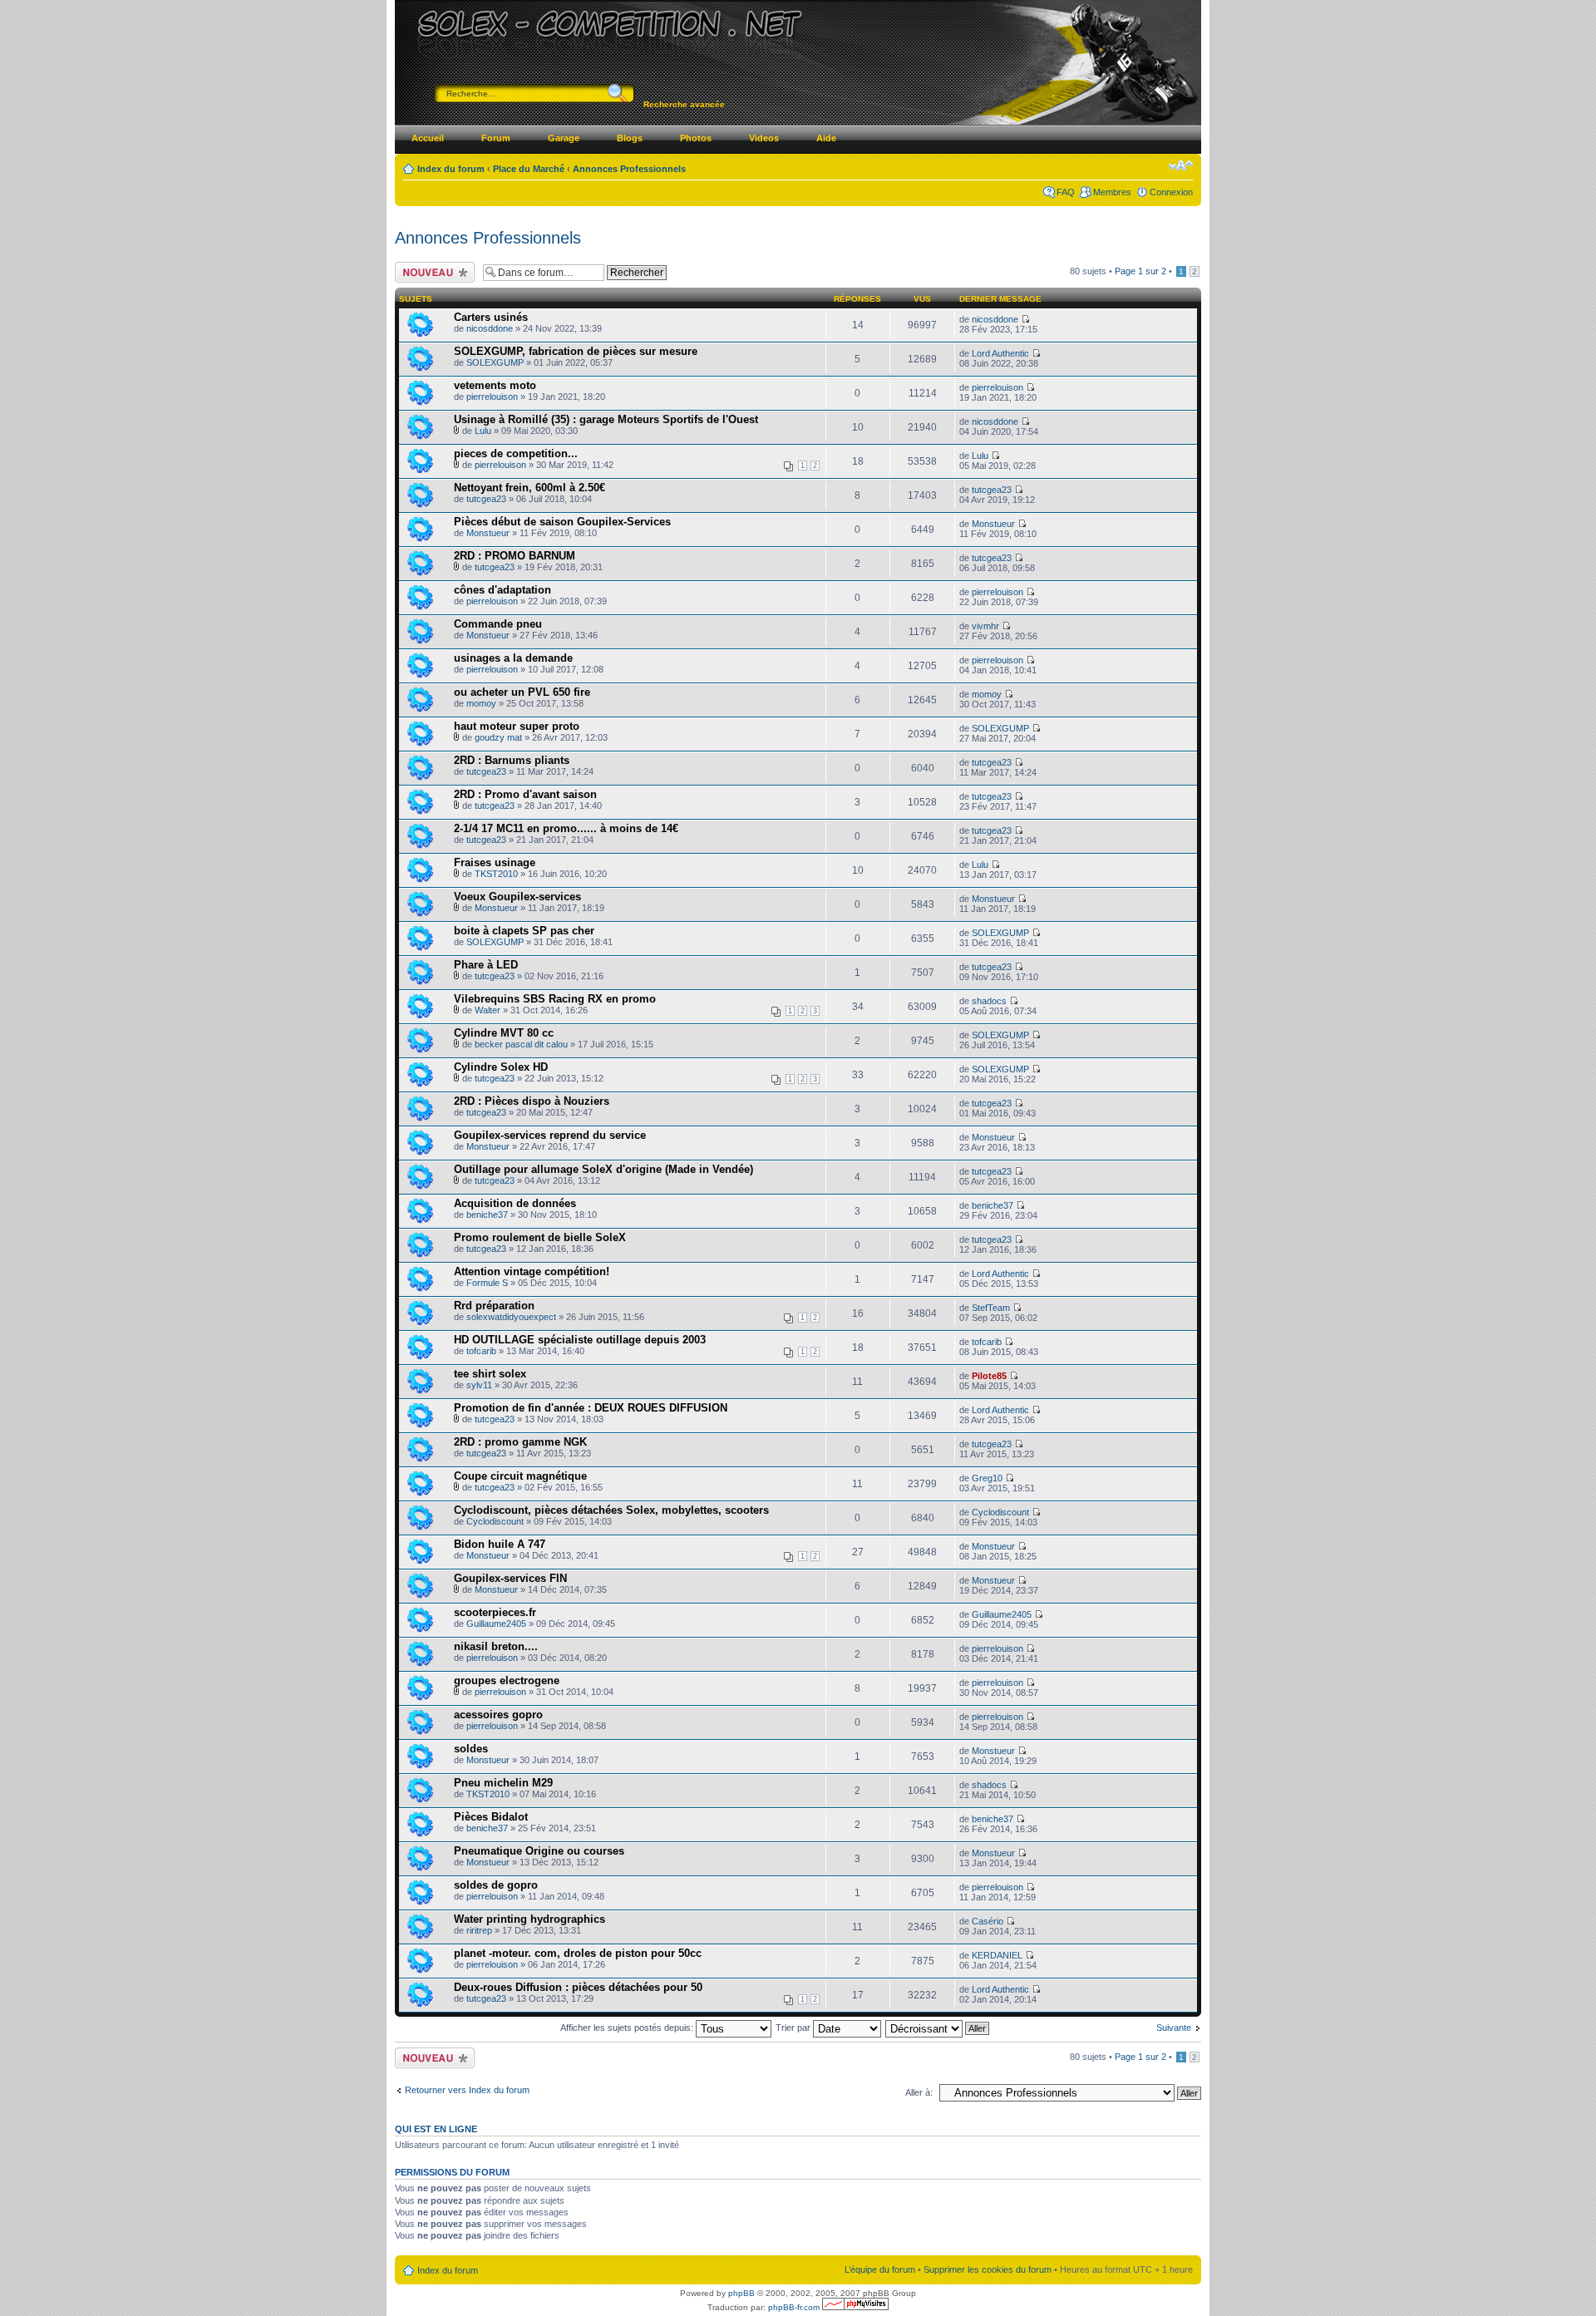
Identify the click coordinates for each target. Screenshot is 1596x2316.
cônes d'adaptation (502, 590)
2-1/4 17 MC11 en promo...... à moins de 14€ (566, 828)
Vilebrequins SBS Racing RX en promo (555, 999)
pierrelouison (492, 397)
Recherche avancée (684, 104)
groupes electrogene (507, 1680)
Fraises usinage (495, 862)
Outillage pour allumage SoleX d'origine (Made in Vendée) (603, 1169)
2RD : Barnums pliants (512, 760)
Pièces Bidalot (491, 1817)
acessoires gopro (498, 1715)
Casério (988, 1921)
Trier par (794, 2028)
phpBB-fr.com (794, 2307)
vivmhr (985, 626)
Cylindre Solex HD (501, 1067)
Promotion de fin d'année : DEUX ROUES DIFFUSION (591, 1408)
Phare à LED (486, 965)
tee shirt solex (490, 1374)
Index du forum (451, 169)
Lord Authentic (1000, 353)
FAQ (1066, 192)
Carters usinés (491, 317)
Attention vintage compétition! (532, 1271)
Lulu (483, 431)
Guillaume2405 (496, 1624)
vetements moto (495, 385)
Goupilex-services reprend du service (550, 1135)
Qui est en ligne (436, 2129)
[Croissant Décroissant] (938, 2028)
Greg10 (987, 1478)
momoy (481, 703)
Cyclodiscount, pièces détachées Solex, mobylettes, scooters (611, 1510)
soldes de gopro (496, 1885)
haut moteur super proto (517, 726)
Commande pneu (498, 624)
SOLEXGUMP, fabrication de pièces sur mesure (576, 351)
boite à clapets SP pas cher (524, 931)
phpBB (741, 2293)
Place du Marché (529, 169)
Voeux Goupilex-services (517, 897)
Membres (1112, 192)
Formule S (487, 1283)
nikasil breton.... (496, 1646)
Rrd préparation (494, 1306)
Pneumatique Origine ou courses (539, 1851)
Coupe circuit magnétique (520, 1476)
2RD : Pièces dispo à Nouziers (532, 1101)
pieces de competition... (516, 453)
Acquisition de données (515, 1203)
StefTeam (991, 1308)
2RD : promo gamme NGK (520, 1442)
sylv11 (479, 1385)
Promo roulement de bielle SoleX (540, 1237)
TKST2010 (496, 874)
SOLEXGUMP (495, 362)
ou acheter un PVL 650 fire (522, 692)
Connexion (1171, 192)
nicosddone (490, 328)
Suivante (1174, 2028)
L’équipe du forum (880, 2269)
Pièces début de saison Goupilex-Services (562, 522)
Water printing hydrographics (530, 1919)
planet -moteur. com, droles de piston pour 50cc (578, 1953)
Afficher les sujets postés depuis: (628, 2028)
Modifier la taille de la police (1181, 165)
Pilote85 (989, 1376)
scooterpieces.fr (495, 1612)
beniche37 (487, 1215)
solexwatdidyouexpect (511, 1317)
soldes (471, 1749)
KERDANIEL (997, 1955)
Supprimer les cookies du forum (988, 2269)
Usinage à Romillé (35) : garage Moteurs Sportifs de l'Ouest (606, 419)
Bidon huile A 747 (500, 1544)
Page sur (1140, 271)
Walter (488, 1010)
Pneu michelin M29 (503, 1783)
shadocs (989, 1001)
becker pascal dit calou (521, 1044)
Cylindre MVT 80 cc (504, 1033)
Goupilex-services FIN (510, 1578)
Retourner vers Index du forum (467, 2090)
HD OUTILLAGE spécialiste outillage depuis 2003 (580, 1340)
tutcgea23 (486, 499)
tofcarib (481, 1351)
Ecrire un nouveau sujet (432, 272)
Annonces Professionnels (629, 169)
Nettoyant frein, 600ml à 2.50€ (530, 488)
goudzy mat (498, 737)
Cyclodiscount (495, 1521)
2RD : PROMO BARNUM (515, 556)
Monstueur (488, 533)
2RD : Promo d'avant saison (525, 794)
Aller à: (919, 2092)
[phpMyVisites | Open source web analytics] (855, 2307)
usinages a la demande (513, 658)
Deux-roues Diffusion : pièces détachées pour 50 (578, 1987)
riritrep (479, 1930)
